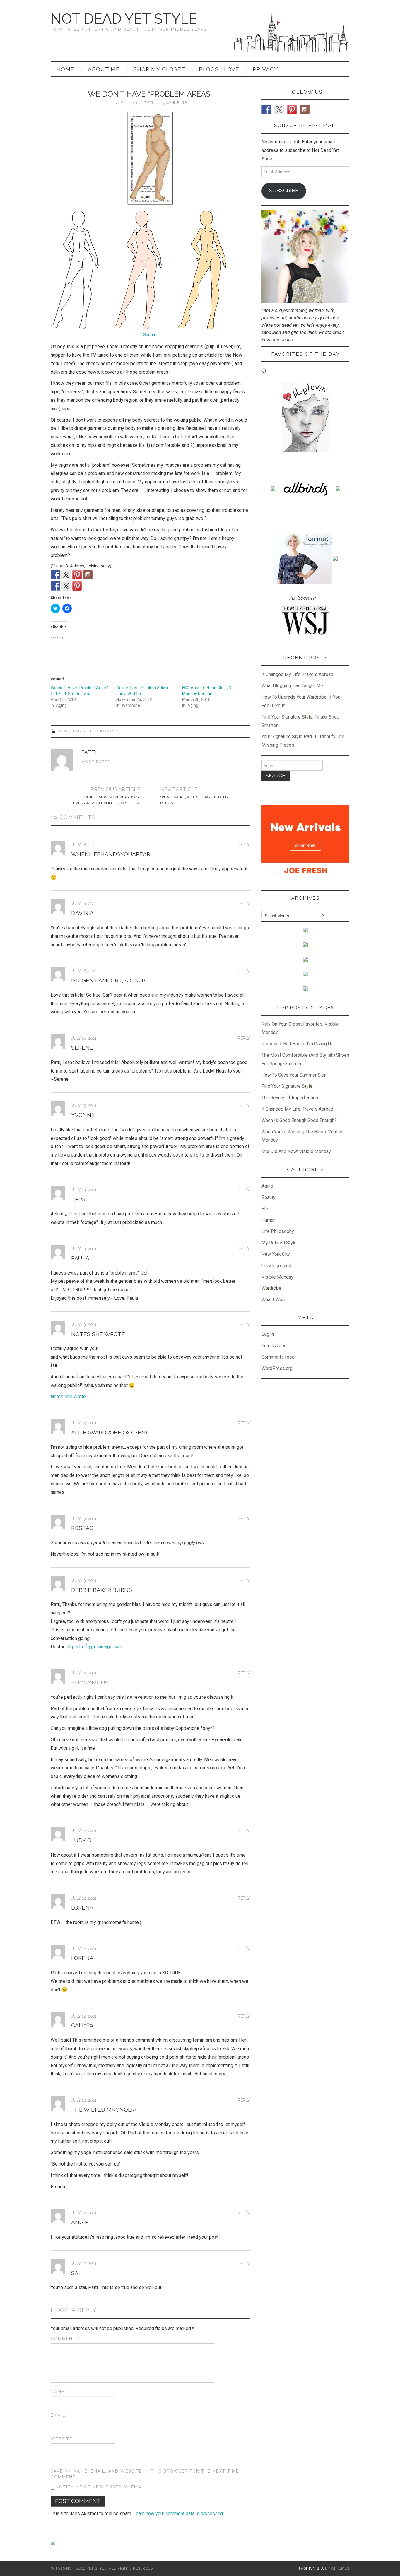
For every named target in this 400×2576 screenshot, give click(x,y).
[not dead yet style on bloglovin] (305, 416)
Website (61, 2439)
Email (60, 2415)
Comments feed (278, 1357)
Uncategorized (276, 1266)
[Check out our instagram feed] (88, 575)
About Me (104, 69)
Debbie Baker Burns (102, 1590)
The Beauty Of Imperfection (290, 1098)
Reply (244, 845)
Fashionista (311, 2568)
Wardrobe (271, 1288)
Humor (268, 1220)
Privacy (265, 69)
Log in (268, 1334)
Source (150, 335)
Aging (63, 731)
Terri (79, 1199)
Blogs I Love (219, 69)
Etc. (265, 1209)
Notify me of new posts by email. (101, 2487)
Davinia (82, 913)
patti (148, 103)
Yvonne (83, 1115)
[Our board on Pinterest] (77, 575)
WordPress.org (277, 1368)
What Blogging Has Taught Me (292, 686)
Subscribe (284, 190)
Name (59, 2392)
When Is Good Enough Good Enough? (299, 1120)
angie (80, 2222)
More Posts (96, 762)
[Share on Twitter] (66, 586)
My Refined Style (279, 1243)
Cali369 (82, 2025)
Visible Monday (277, 1277)
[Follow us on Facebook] (55, 575)
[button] (150, 158)
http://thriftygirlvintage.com (94, 1647)
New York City (276, 1254)
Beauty (78, 731)
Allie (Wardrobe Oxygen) (109, 1432)
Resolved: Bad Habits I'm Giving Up (298, 1044)
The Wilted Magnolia (104, 2110)
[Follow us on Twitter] (66, 575)
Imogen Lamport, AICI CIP (108, 980)
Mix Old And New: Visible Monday (296, 1151)
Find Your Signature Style (287, 1086)
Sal (76, 2273)
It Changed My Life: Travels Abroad (297, 674)
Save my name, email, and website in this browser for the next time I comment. (146, 2474)
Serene (82, 1048)
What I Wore (274, 1300)
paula (80, 1258)
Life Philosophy (103, 731)
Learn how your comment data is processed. (178, 2513)
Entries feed (274, 1346)
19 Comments (174, 103)
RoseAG (82, 1528)
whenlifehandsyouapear (111, 854)
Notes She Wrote (98, 1334)
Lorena (82, 1908)
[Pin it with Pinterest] (77, 586)
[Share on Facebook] (55, 586)
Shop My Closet (159, 69)
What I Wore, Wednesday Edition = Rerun (194, 800)
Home (65, 69)
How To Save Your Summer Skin (294, 1075)
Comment (65, 2339)
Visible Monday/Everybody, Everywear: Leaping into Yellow (107, 800)
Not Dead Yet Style (124, 19)
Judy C (81, 1840)
